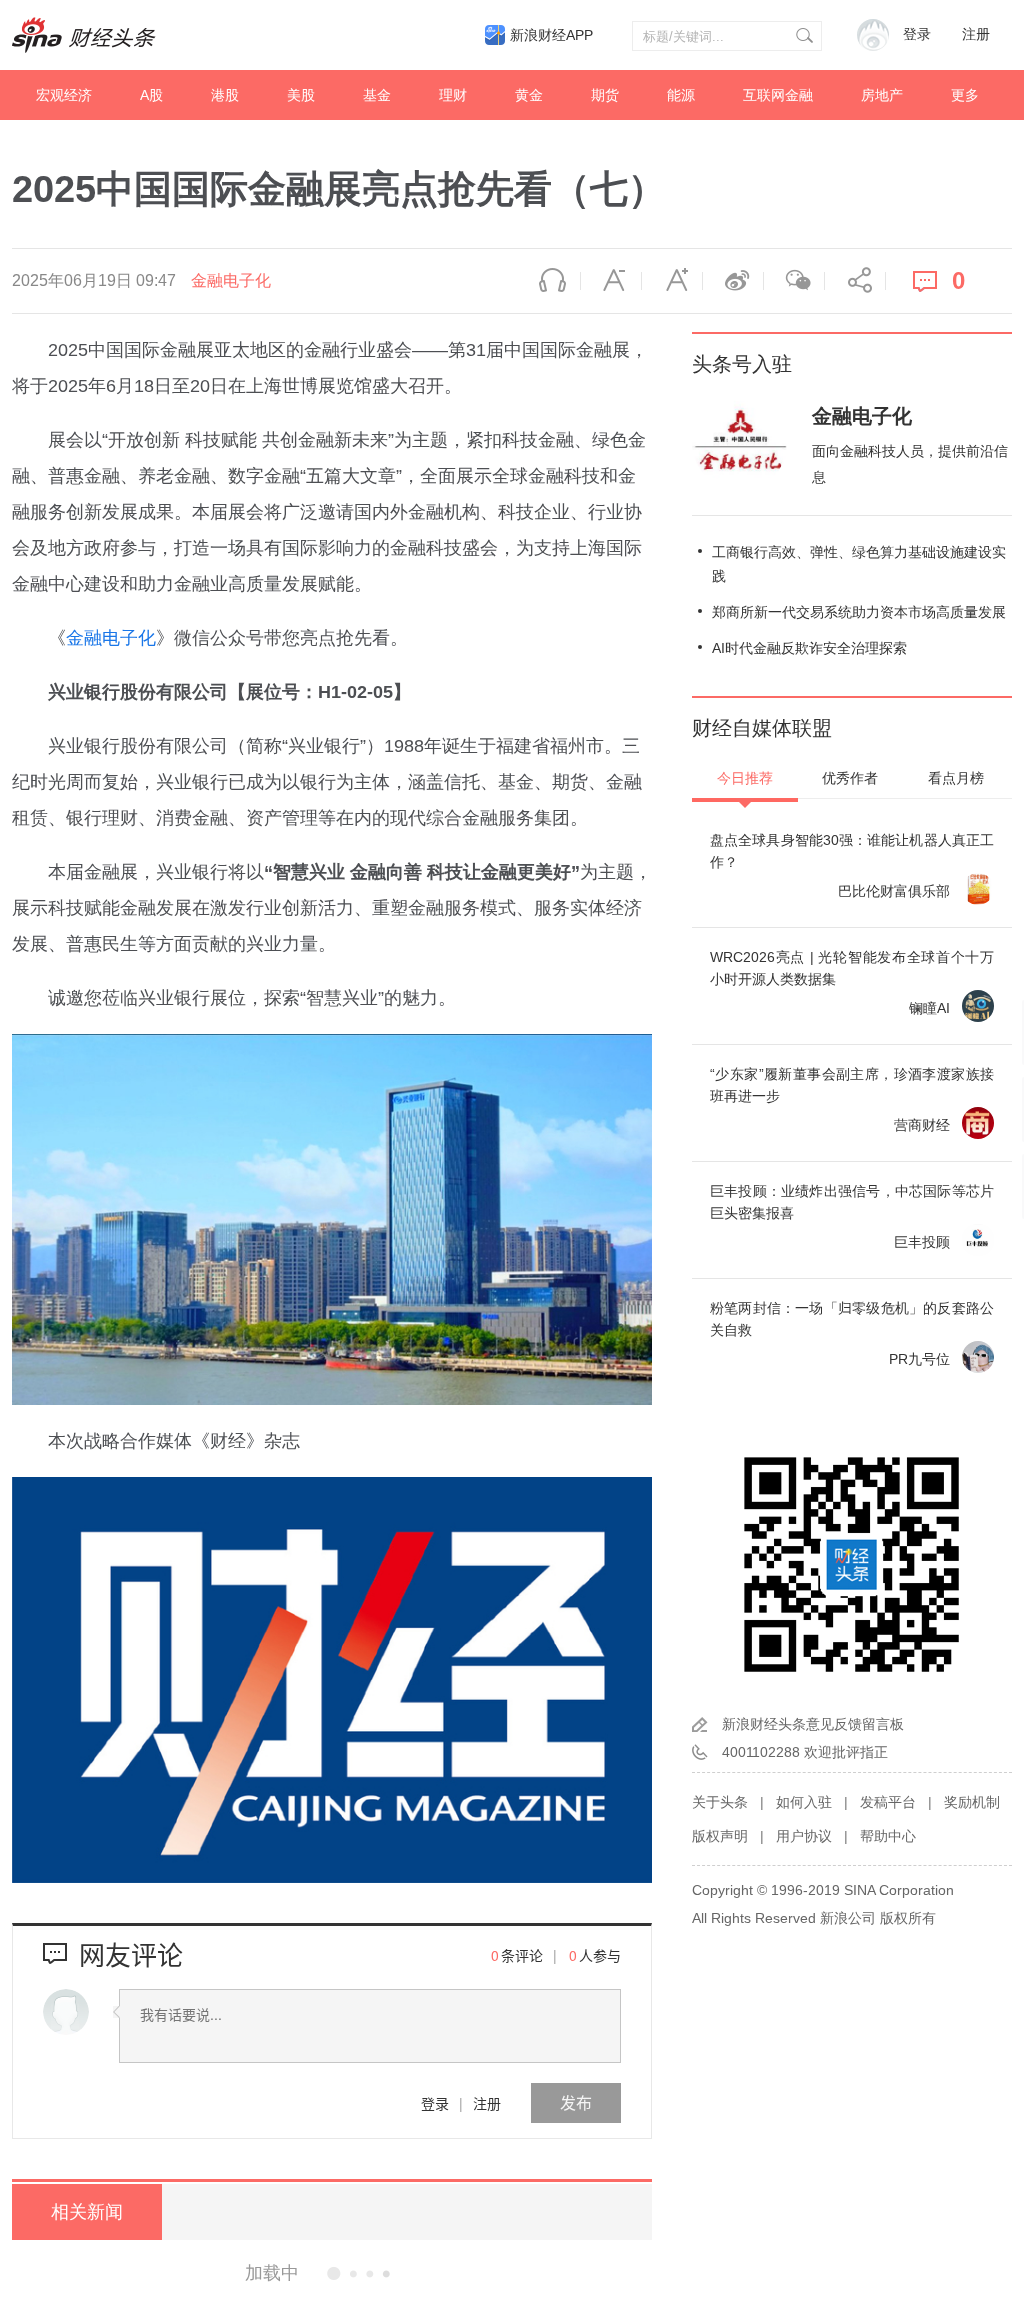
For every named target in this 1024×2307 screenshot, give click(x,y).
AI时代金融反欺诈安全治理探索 (809, 648)
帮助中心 (888, 1836)
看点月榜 (956, 778)
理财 (453, 95)
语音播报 (550, 281)
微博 (733, 281)
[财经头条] (84, 35)
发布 (576, 2102)
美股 (301, 95)
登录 (435, 2103)
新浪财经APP (551, 35)
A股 (151, 95)
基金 (377, 95)
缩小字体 (611, 281)
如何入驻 (804, 1802)
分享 (855, 281)
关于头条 (720, 1802)
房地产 (882, 95)
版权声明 (720, 1836)
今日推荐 (745, 778)
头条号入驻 (742, 364)
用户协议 (804, 1836)
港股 (225, 95)
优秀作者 (850, 778)
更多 (965, 95)
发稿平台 (888, 1802)
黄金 (529, 95)
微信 (794, 281)
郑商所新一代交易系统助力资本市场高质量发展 (859, 612)
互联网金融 (778, 95)
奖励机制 (972, 1802)
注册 (976, 34)
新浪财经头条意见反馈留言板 (813, 1724)
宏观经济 (64, 95)
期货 (605, 95)
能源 (681, 95)
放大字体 (672, 281)
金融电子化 (231, 280)
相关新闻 (87, 2212)
